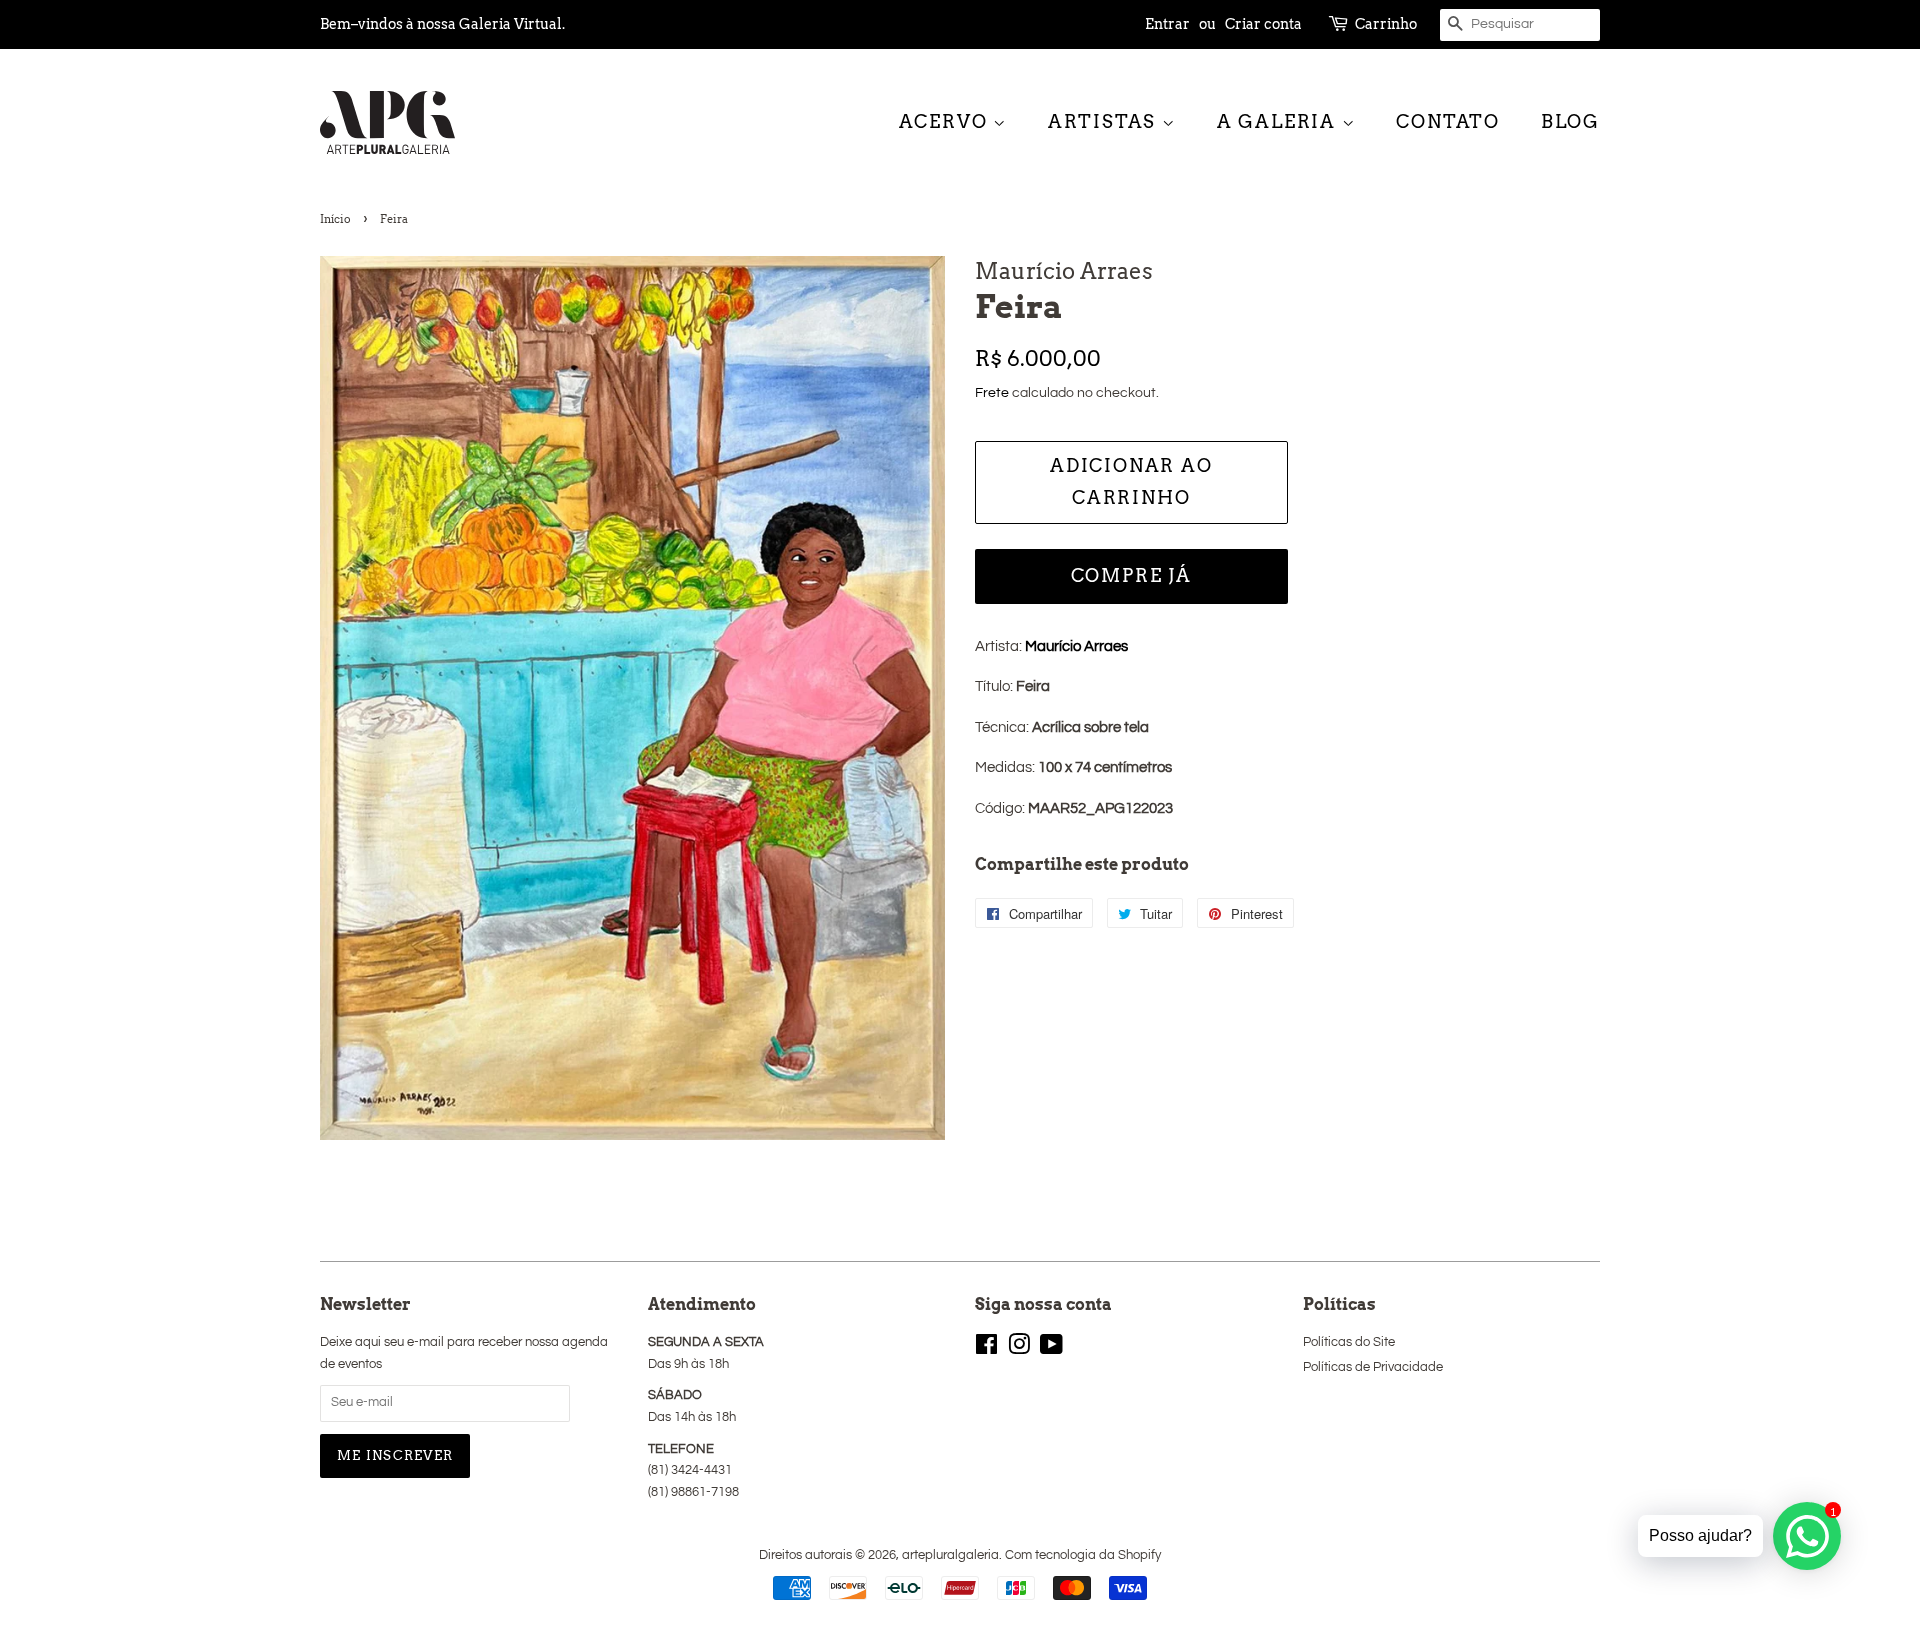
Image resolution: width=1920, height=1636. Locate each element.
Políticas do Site (1349, 1342)
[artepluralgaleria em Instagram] (1019, 1349)
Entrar (1167, 24)
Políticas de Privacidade (1373, 1367)
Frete (992, 393)
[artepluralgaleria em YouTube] (1051, 1349)
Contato (1448, 121)
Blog (1570, 121)
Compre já (1131, 575)
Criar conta (1263, 24)
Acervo (946, 121)
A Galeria (1279, 121)
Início (335, 219)
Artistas (1105, 121)
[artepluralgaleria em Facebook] (986, 1349)
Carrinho (1386, 24)
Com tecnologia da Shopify (1083, 1555)
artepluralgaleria (950, 1555)
